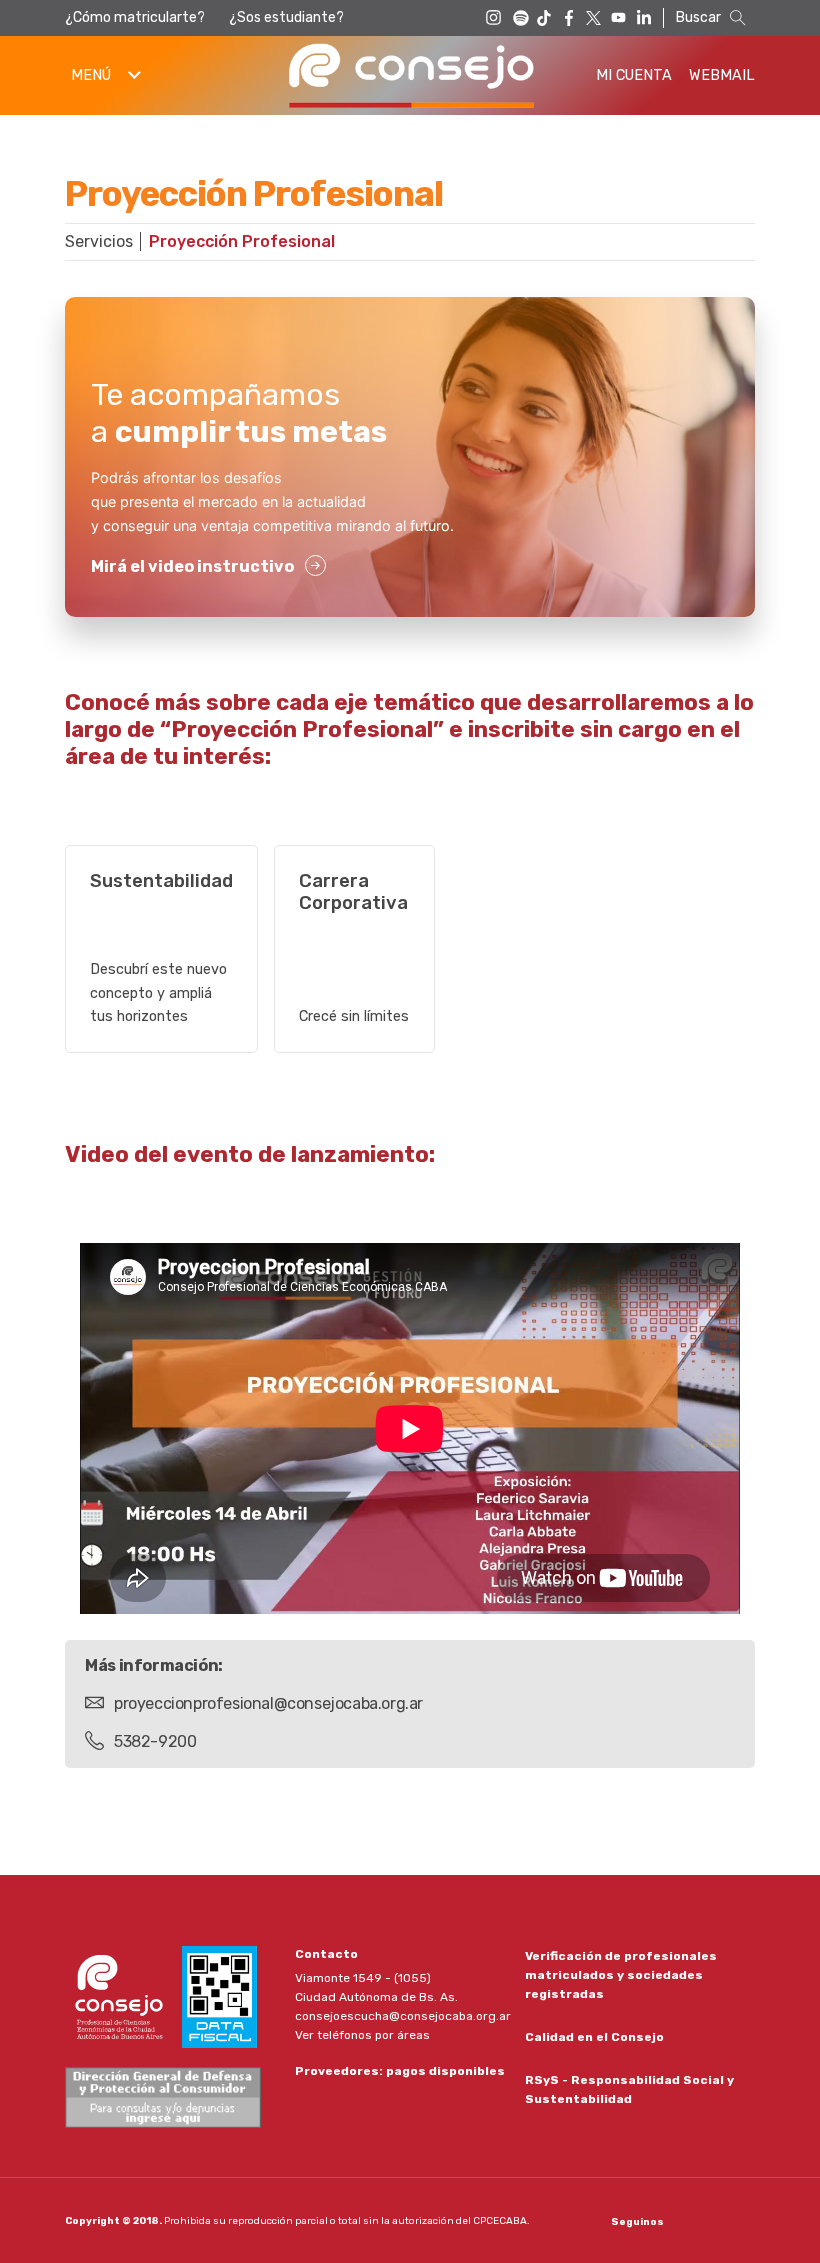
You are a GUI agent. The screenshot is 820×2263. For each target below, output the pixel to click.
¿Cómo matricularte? (135, 17)
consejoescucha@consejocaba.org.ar (403, 2016)
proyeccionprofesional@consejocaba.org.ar (268, 1703)
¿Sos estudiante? (286, 17)
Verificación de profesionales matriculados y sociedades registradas (621, 1975)
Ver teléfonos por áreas (362, 2035)
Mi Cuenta (634, 75)
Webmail (722, 75)
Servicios (99, 241)
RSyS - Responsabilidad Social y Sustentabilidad (629, 2089)
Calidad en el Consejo (594, 2037)
